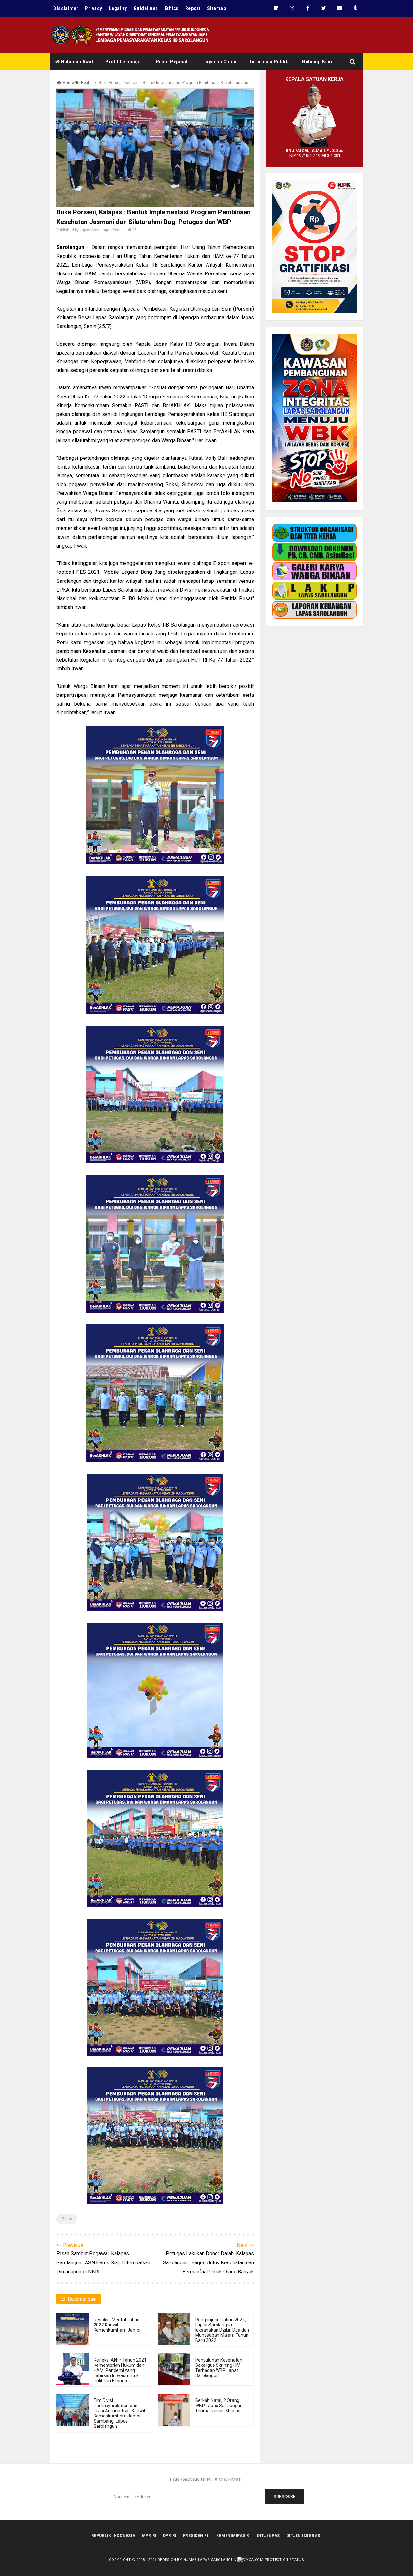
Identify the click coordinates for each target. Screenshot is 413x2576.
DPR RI (170, 2536)
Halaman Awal (77, 62)
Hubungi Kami (318, 62)
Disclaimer (66, 8)
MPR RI (149, 2536)
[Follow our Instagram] (292, 8)
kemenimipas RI (233, 2536)
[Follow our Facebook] (308, 8)
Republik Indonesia (113, 2536)
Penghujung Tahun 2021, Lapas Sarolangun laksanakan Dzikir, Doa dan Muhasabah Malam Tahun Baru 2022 (222, 2330)
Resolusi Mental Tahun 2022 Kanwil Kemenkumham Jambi (117, 2325)
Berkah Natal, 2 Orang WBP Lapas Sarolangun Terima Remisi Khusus (219, 2406)
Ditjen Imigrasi (304, 2536)
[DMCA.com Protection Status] (271, 2560)
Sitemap (217, 8)
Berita (67, 2219)
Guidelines (146, 8)
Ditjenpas (269, 2536)
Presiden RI (196, 2536)
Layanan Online (221, 62)
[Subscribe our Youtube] (339, 8)
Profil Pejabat (172, 62)
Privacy (94, 8)
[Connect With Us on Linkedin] (276, 8)
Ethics (172, 8)
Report (193, 8)
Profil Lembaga (123, 62)
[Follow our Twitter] (323, 8)
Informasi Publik (269, 62)
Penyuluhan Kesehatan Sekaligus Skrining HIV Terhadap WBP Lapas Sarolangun (219, 2368)
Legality (118, 8)
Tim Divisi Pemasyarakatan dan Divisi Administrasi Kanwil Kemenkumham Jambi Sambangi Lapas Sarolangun (119, 2413)
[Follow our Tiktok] (355, 8)
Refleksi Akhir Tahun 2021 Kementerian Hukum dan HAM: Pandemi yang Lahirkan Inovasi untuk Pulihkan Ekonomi (120, 2370)
